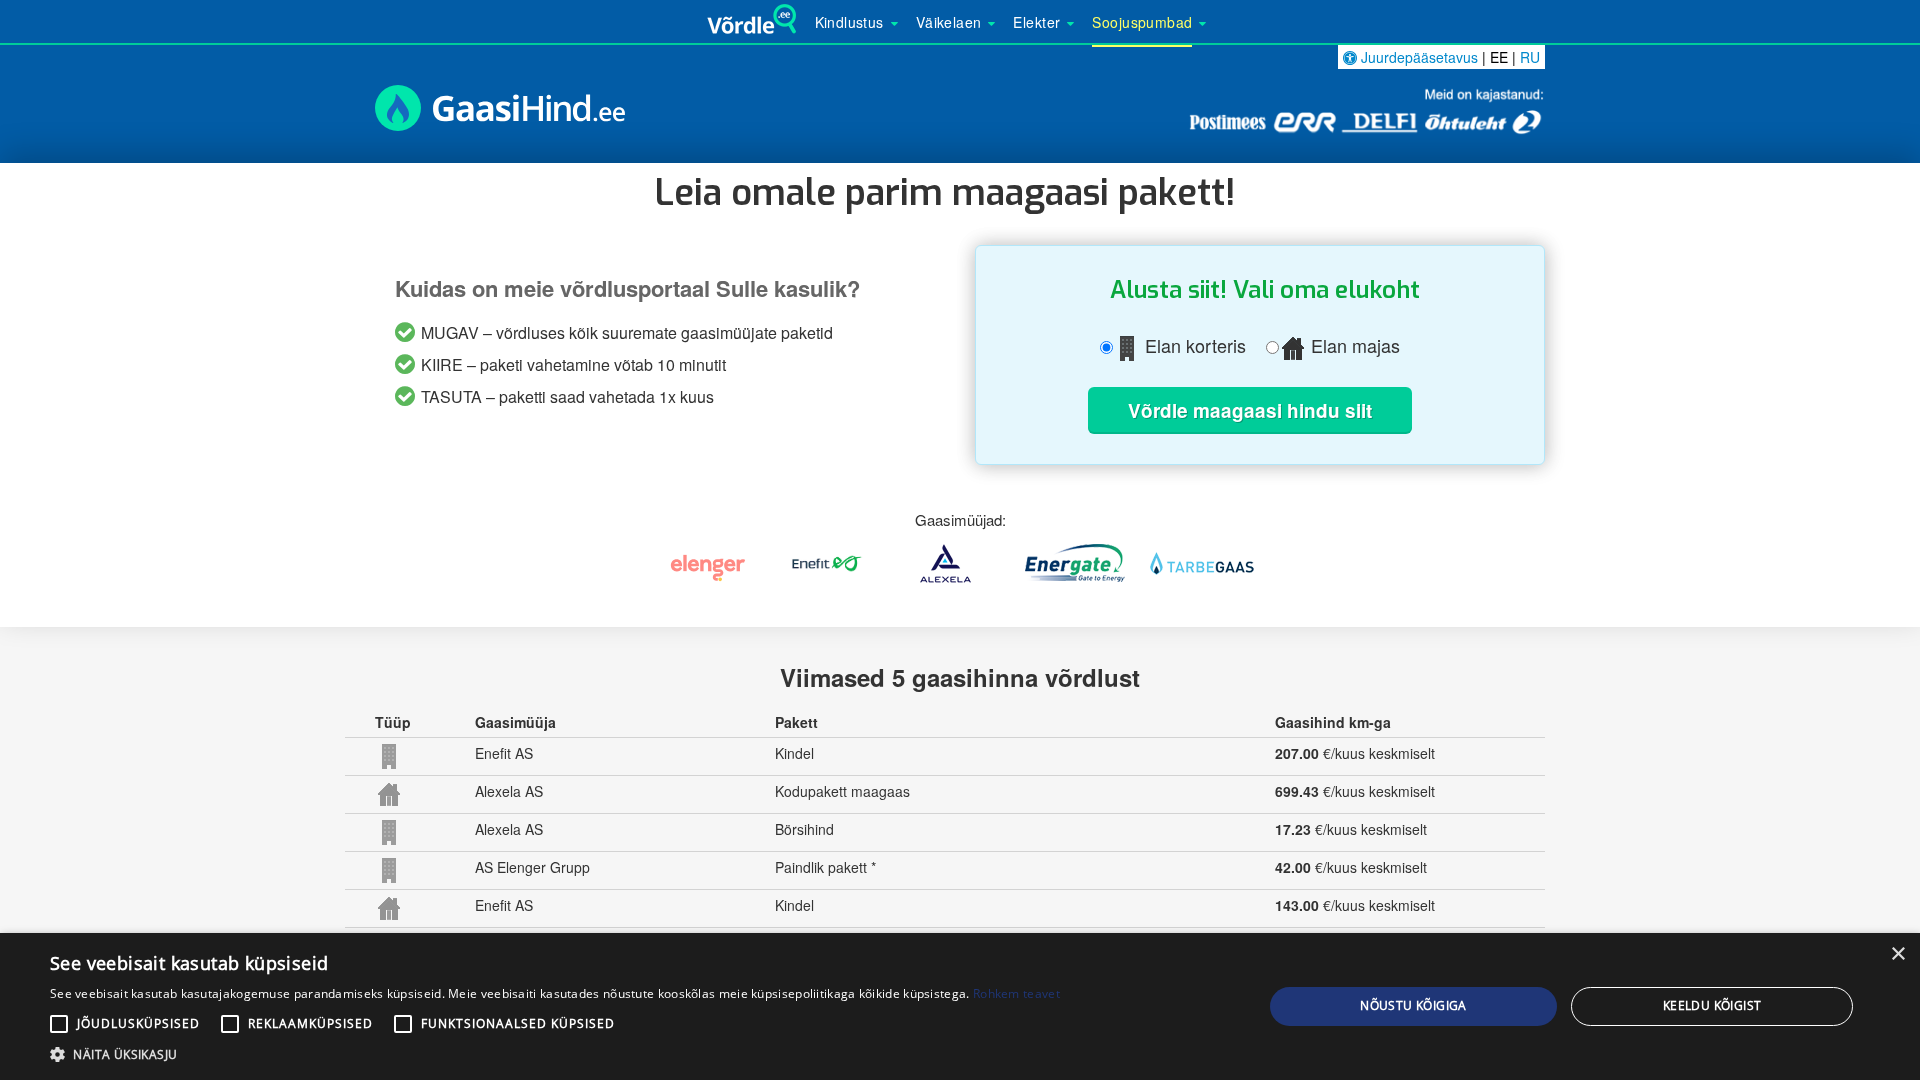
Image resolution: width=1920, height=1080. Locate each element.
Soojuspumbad (1142, 22)
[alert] (960, 1006)
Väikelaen (949, 22)
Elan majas (1353, 346)
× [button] (1897, 954)
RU (1530, 57)
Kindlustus (849, 22)
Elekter (1036, 22)
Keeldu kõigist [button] (1712, 1005)
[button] (555, 1054)
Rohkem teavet (1016, 993)
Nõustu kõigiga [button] (1413, 1005)
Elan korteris (1193, 346)
